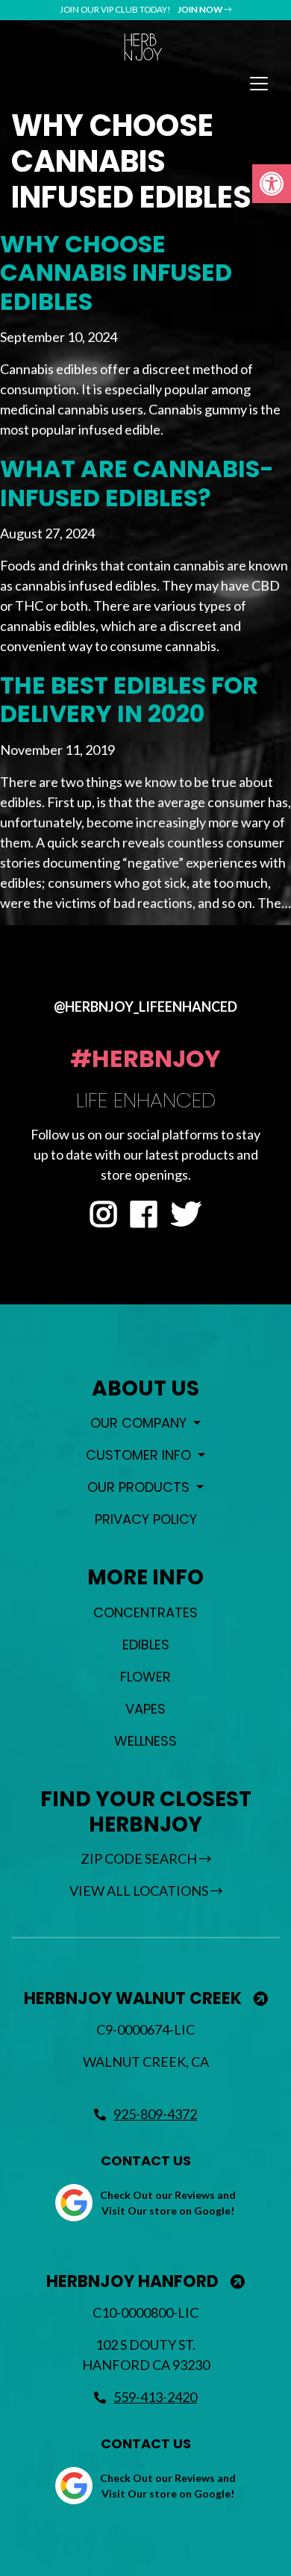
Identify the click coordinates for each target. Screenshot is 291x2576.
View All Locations (140, 1891)
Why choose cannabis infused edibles (116, 273)
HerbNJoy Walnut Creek (135, 1998)
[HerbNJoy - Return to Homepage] (143, 47)
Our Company (140, 1423)
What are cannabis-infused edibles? (137, 483)
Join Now (201, 9)
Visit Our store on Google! (168, 2211)
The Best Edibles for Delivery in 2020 (129, 699)
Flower (145, 1677)
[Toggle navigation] (259, 84)
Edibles (146, 1645)
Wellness (145, 1741)
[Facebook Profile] (144, 1215)
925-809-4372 (155, 2114)
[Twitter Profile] (186, 1215)
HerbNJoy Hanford (134, 2281)
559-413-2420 (155, 2397)
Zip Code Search (140, 1858)
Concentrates (145, 1612)
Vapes (145, 1709)
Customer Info (140, 1455)
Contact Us (146, 2160)
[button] (272, 184)
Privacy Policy (146, 1519)
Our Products (140, 1487)
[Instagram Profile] (103, 1215)
